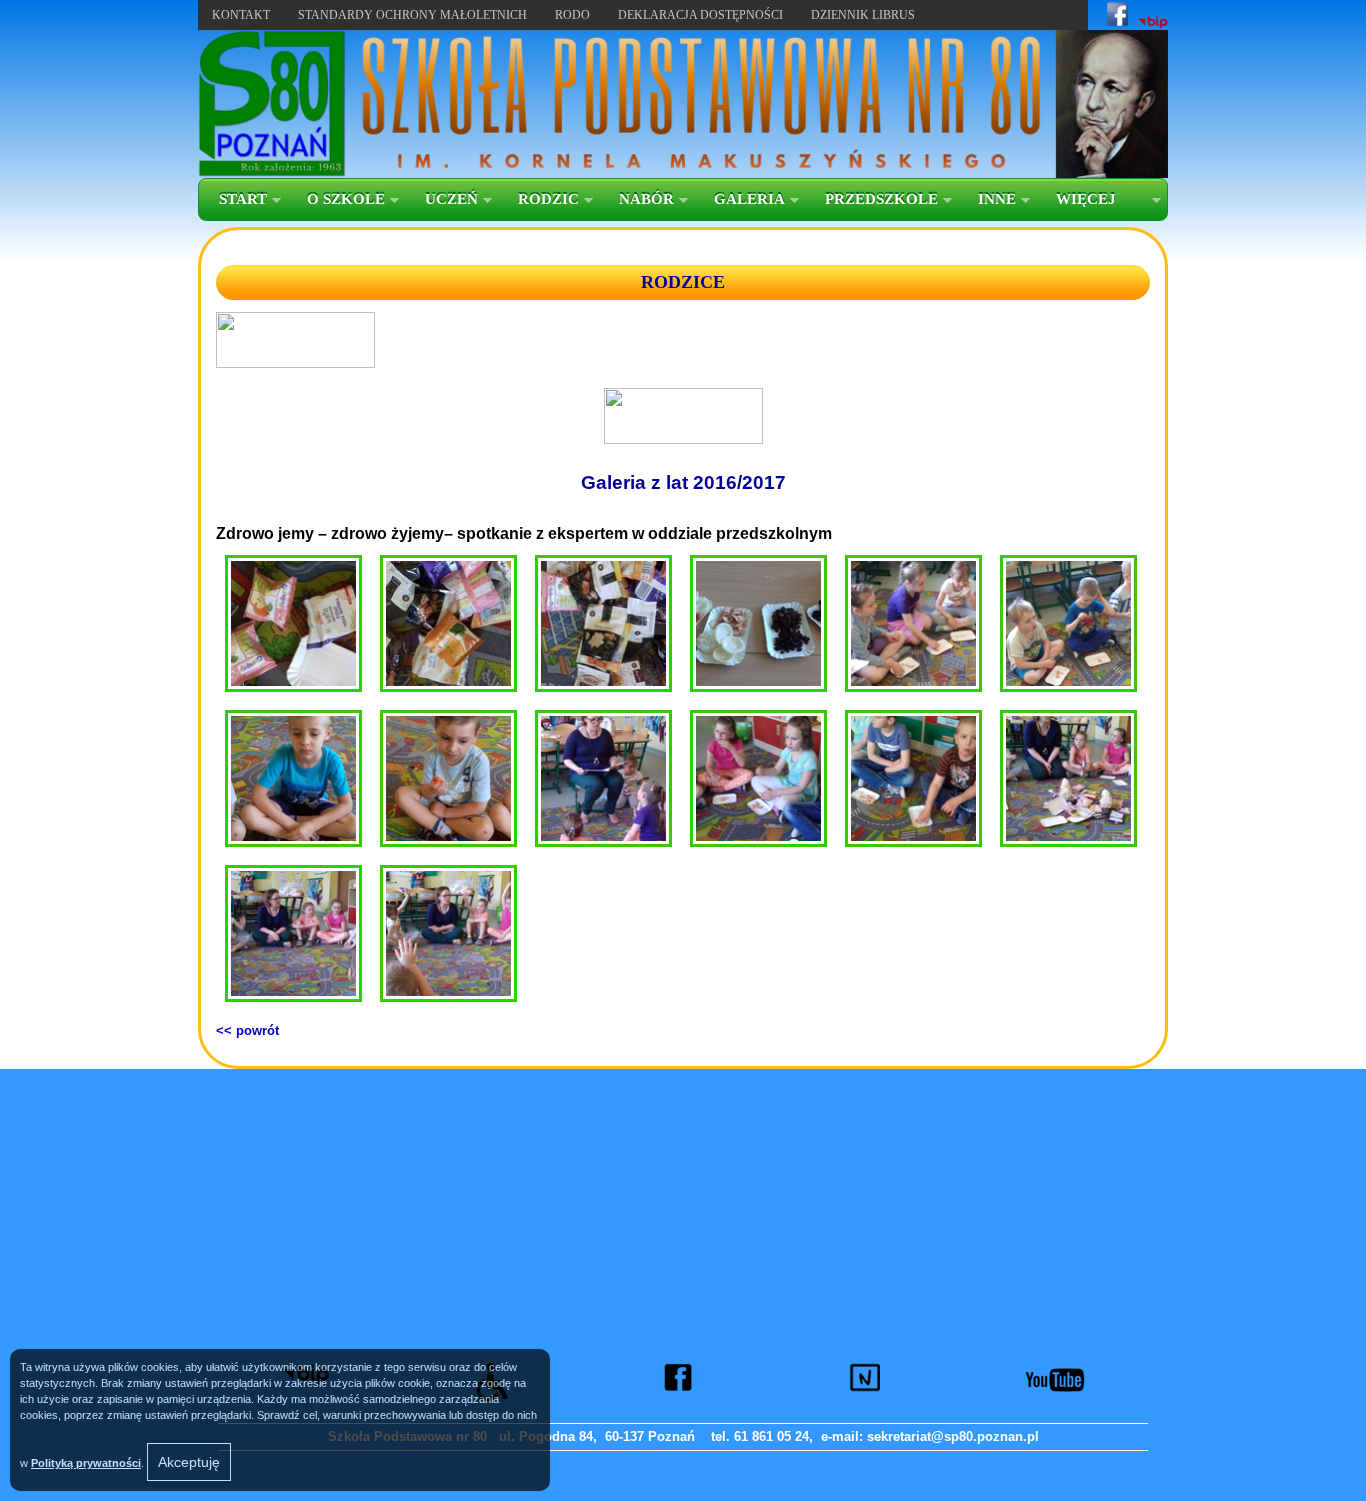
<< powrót (247, 1030)
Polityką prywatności (86, 1463)
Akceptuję (189, 1462)
